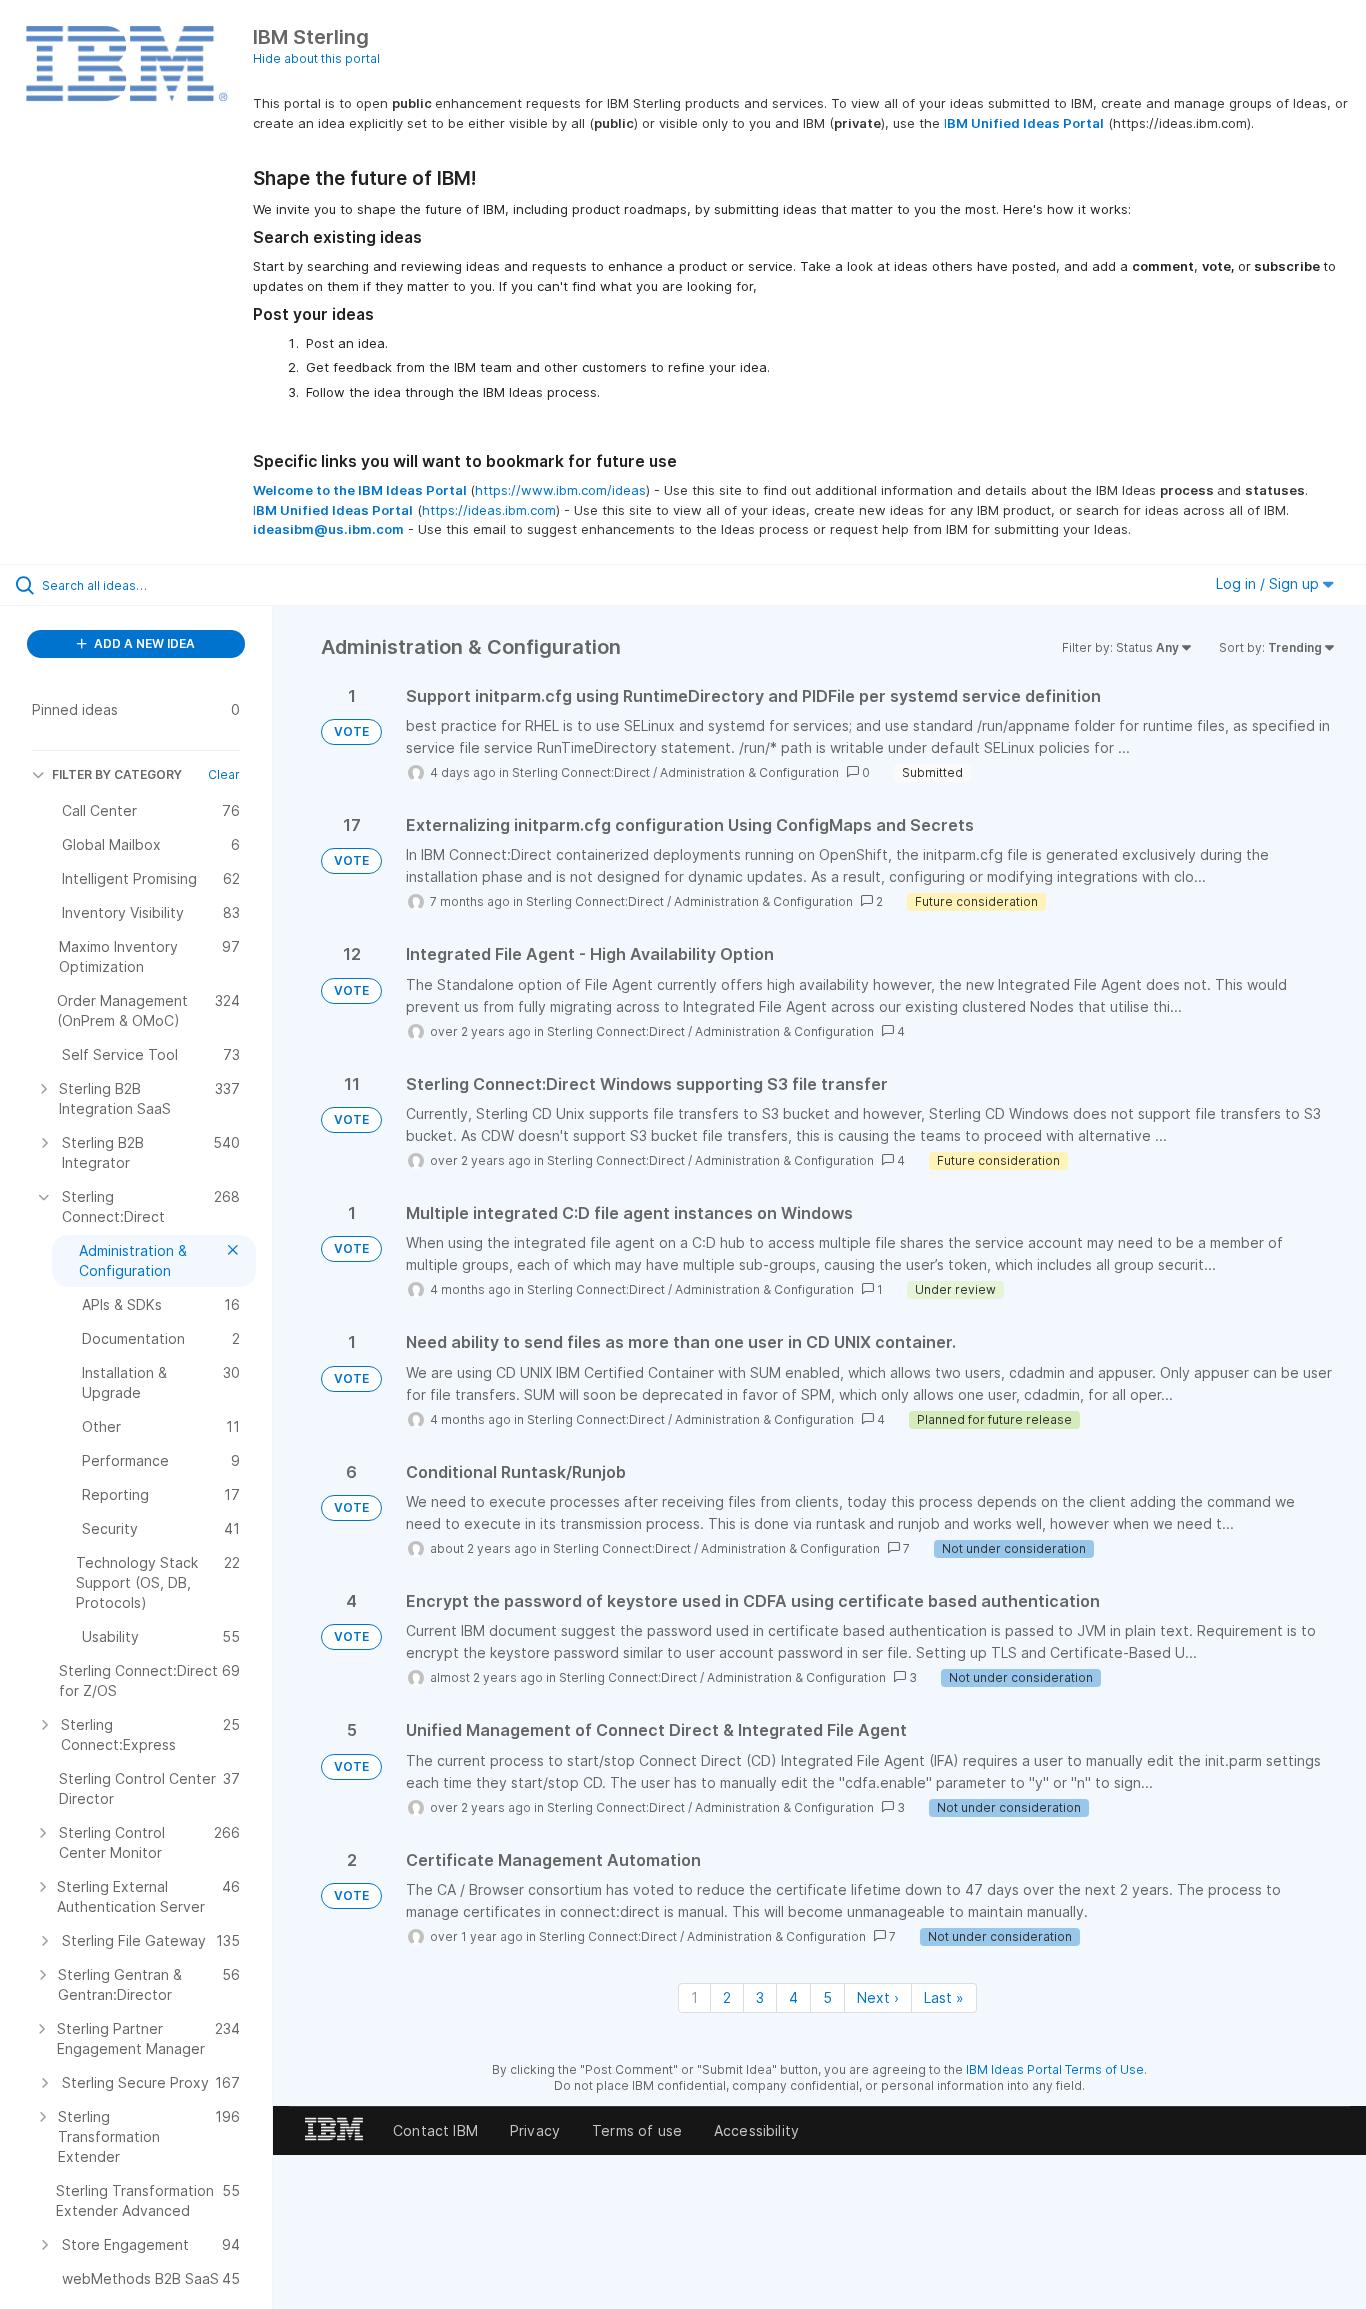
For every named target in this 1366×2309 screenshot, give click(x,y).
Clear (224, 774)
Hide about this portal (316, 58)
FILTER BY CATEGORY (117, 774)
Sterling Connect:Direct (581, 772)
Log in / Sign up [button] (1269, 583)
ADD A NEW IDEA (143, 643)
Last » (944, 1997)
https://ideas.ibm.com (489, 510)
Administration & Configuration (749, 772)
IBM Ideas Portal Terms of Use (1055, 2069)
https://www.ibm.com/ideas (560, 490)
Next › (878, 1997)
